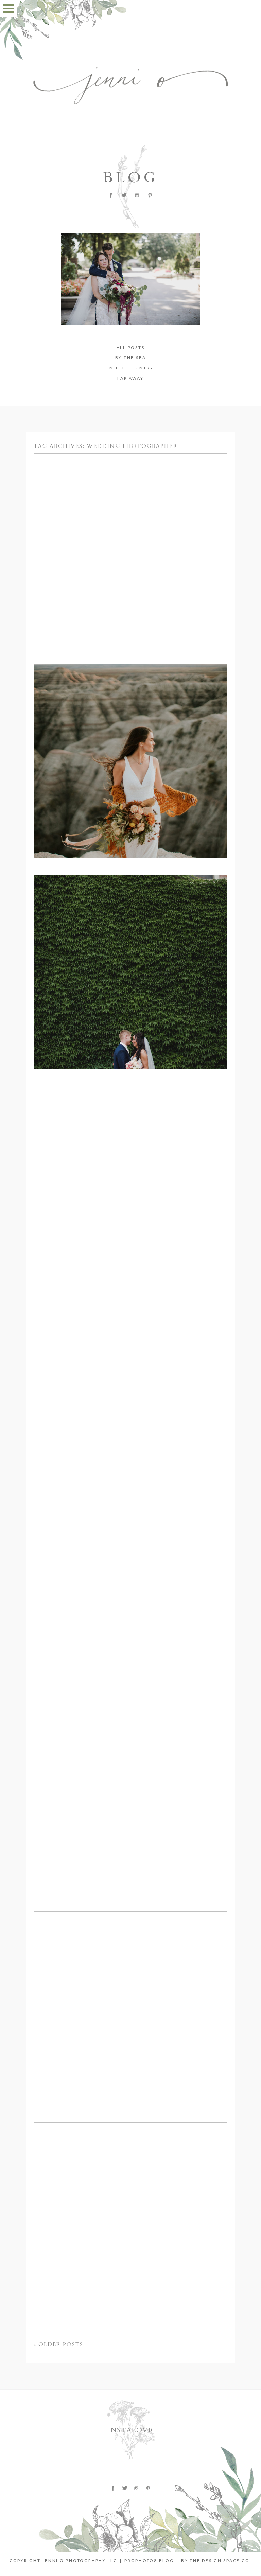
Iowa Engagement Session (129, 518)
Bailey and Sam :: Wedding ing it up (129, 1572)
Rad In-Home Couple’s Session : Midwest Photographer (129, 1150)
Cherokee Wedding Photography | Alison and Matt (130, 1993)
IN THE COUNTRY (131, 368)
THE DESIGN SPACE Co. (221, 2561)
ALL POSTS (131, 347)
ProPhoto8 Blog (149, 2561)
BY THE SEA (131, 358)
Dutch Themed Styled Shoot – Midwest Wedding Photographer (130, 1361)
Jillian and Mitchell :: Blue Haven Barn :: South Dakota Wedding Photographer (129, 940)
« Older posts (58, 2344)
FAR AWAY (130, 378)
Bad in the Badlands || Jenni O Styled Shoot (130, 729)
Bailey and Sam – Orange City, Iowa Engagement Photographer (129, 1782)
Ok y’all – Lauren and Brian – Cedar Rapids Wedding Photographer (129, 2204)
